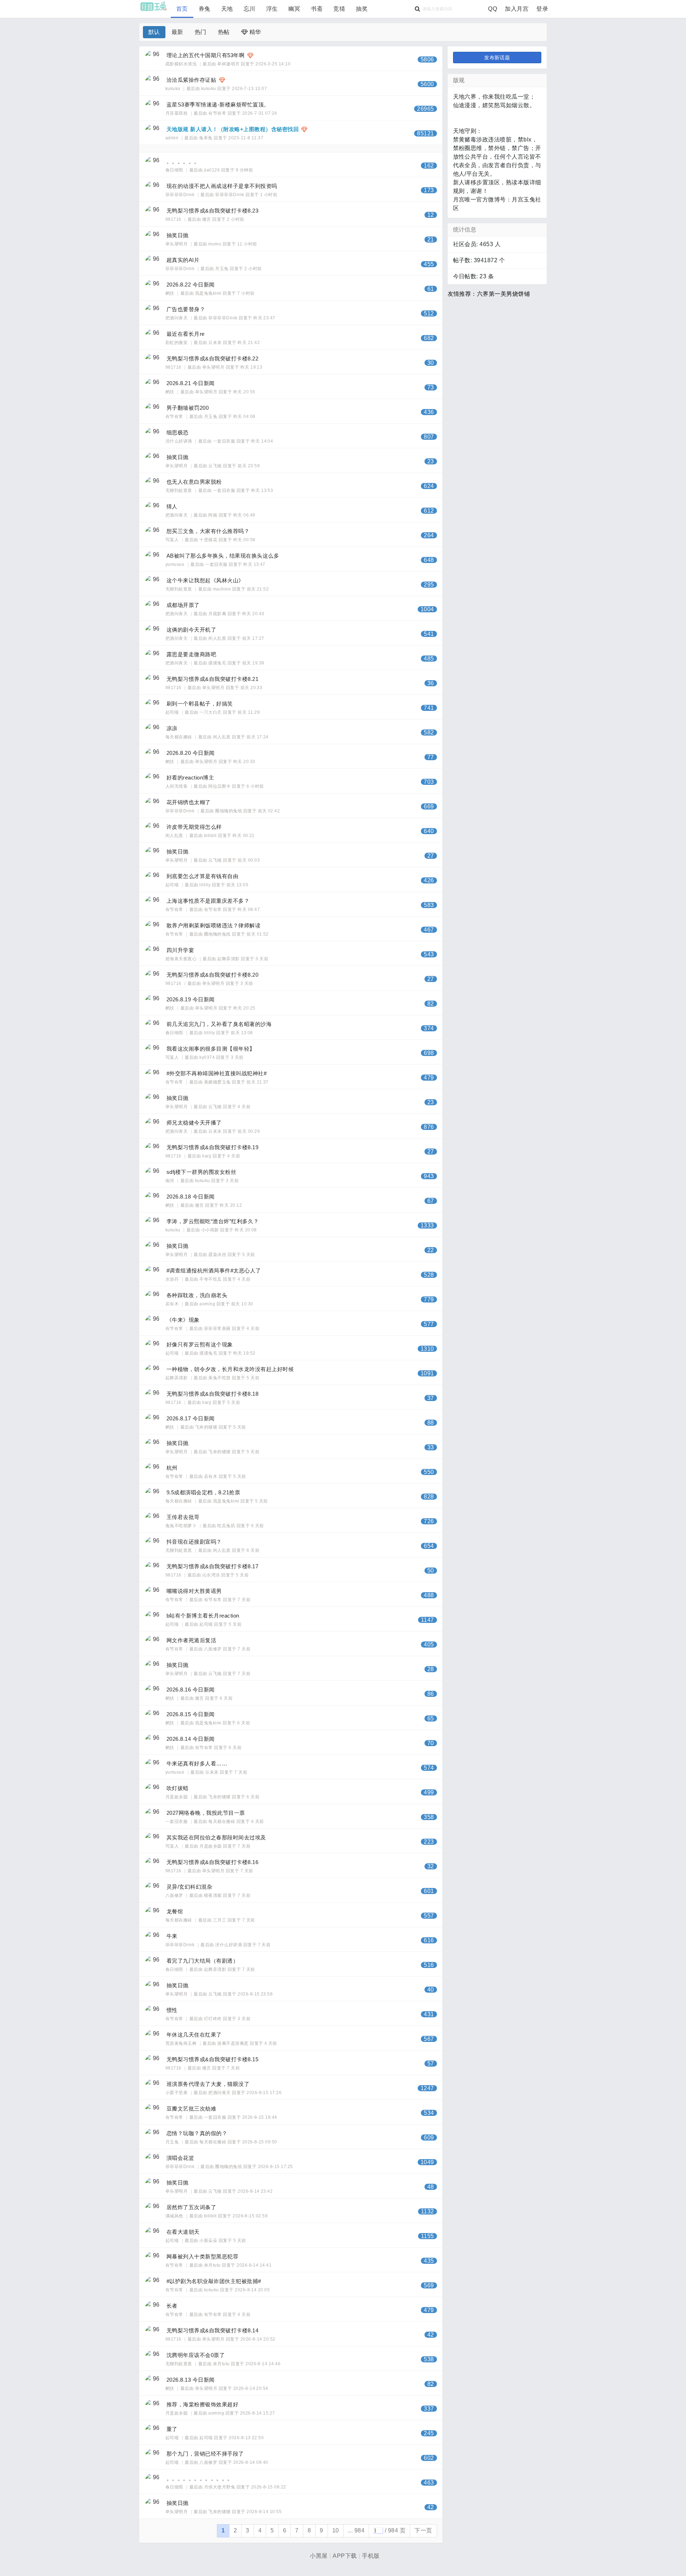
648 (429, 560)
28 (431, 1669)
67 (431, 1201)
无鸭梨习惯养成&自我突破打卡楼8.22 (212, 358)
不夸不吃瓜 (210, 1279)
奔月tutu (212, 2265)
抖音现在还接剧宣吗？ (194, 1542)
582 (429, 733)
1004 (427, 609)
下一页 (423, 2530)
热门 (201, 32)
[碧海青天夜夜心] (153, 953)
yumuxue (176, 564)
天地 (227, 9)
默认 (154, 32)
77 (431, 757)
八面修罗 (213, 1649)
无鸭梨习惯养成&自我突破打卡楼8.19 (212, 1147)
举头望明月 (177, 244)
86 (431, 1694)
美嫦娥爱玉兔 (217, 1082)
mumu (215, 244)
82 (431, 1004)
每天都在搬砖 (179, 737)
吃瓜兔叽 (226, 1526)
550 (429, 1472)
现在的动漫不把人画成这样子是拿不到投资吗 (222, 186)
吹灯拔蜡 (178, 1788)
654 (429, 1546)
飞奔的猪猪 (206, 1427)
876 (429, 1127)
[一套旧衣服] (153, 1816)
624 (429, 486)
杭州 (172, 1468)
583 (429, 905)
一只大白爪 (210, 712)
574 (429, 1768)
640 (429, 831)
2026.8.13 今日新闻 (191, 2380)
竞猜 (339, 9)
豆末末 (215, 343)
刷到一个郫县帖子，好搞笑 (200, 704)
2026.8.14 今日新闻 (191, 1739)
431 (429, 2014)
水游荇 (173, 1279)
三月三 (220, 1920)
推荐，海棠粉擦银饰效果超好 (202, 2404)
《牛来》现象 (183, 1320)
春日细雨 (175, 170)
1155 (427, 2236)
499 (429, 1792)
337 (429, 2409)
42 (431, 2335)
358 (429, 1817)
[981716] (153, 214)
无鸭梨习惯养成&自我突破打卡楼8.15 (212, 2059)
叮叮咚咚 (213, 2019)
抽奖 (362, 9)
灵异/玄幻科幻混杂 (189, 1887)
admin (173, 138)
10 (336, 2530)
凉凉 (172, 728)
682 (429, 338)
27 (431, 856)
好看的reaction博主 (190, 778)
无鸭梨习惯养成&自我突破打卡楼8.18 (212, 1394)
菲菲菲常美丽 (217, 1329)
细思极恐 (178, 432)
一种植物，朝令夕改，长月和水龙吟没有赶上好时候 (230, 1369)
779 (429, 1299)
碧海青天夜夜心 (182, 959)
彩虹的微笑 (177, 343)
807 (429, 437)
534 (429, 2113)
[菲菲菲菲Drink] (153, 189)
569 (429, 2285)
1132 (427, 2211)
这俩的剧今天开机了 (191, 630)
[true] (417, 9)
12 (431, 215)
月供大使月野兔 (220, 2487)
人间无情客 (177, 786)
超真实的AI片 (183, 260)
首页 (182, 9)
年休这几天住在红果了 (194, 2035)
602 (429, 2458)
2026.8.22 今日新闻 (191, 285)
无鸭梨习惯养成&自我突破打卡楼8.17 (212, 1566)
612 (429, 511)
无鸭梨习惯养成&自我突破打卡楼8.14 (212, 2330)
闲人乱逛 (217, 638)
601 (429, 1891)
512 (429, 313)
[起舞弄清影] (153, 1372)
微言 (207, 219)
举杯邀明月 (228, 64)
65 (431, 1718)
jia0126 (212, 170)
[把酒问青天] (153, 313)
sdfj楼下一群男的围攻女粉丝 (201, 1172)
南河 (170, 1181)
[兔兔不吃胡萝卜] (153, 1520)
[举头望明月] (153, 239)
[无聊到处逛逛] (153, 485)
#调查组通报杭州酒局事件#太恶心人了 (214, 1270)
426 (429, 880)
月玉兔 (222, 269)
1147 (427, 1620)
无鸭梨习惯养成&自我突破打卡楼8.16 (212, 1862)
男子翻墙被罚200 (188, 408)
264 (429, 535)
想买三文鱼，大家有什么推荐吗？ (208, 531)
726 (429, 1521)
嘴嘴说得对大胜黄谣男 (194, 1591)
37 (431, 1398)
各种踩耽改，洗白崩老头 (197, 1295)
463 (429, 2483)
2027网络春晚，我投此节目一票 (206, 1813)
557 (429, 1916)
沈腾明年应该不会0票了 (196, 2355)
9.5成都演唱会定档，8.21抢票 (203, 1492)
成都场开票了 (183, 605)
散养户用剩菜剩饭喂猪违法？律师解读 (213, 925)
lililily (205, 885)
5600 (427, 84)
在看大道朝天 (183, 2232)
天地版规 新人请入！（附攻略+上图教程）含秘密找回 (233, 129)
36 (431, 683)
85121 (425, 133)
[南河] (153, 1175)
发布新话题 (497, 58)
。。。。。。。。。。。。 (200, 2478)
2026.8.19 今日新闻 (191, 999)
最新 (177, 32)
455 (429, 264)
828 (429, 1497)
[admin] (153, 133)
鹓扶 (170, 293)
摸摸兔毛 (217, 663)
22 (431, 1250)
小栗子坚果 (177, 2093)
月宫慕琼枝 (177, 113)
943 (429, 1176)
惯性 (172, 2010)
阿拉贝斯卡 (219, 786)
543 (429, 954)
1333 (427, 1225)
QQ (493, 9)
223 (429, 1842)
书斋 (317, 9)
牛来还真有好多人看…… (197, 1763)
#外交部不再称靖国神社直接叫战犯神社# (217, 1073)
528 (429, 1275)
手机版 (371, 2556)
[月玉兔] (153, 2137)
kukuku (173, 89)
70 (431, 1743)
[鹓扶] (153, 288)
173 (429, 190)
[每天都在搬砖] (153, 732)
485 (429, 659)
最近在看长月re (186, 334)
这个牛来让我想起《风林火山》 (205, 580)
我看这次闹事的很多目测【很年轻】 (211, 1049)
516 (429, 1965)
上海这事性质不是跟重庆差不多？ (208, 901)
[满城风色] (153, 2211)
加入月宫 (517, 9)
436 (429, 412)
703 (429, 782)
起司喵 (173, 712)
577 (429, 1324)
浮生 (272, 9)
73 (431, 387)
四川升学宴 (180, 950)
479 (429, 1078)
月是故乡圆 (177, 1797)
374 (429, 1028)
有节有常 (217, 113)
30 (431, 363)
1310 (427, 1349)
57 (431, 2064)
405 (429, 1645)
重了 (172, 2429)
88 (431, 1423)
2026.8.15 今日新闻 (191, 1714)
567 (429, 2039)
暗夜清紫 (213, 1895)
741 (429, 708)
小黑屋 (319, 2556)
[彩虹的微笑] (153, 337)
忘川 (250, 9)
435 (429, 2261)
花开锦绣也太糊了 (189, 802)
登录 (542, 9)
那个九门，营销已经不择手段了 (205, 2454)
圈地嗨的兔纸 (228, 811)
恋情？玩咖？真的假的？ (197, 2133)
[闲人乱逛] (153, 830)
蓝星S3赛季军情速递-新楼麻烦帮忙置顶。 (218, 104)
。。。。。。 (183, 161)
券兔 (205, 9)
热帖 (224, 32)
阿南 (213, 515)
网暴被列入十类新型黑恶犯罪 (202, 2256)
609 (429, 2137)
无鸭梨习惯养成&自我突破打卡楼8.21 (212, 679)
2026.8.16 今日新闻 (191, 1690)
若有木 (173, 1304)
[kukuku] (153, 83)
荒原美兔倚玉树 (182, 2043)
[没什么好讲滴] (153, 436)
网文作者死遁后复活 (191, 1640)
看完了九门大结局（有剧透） (202, 1961)
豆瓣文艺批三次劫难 (191, 2109)
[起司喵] (153, 707)
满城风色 (175, 2216)
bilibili (210, 836)
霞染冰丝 (217, 1255)
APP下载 (345, 2556)
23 (431, 461)
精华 (254, 32)
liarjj (207, 1156)
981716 (174, 219)
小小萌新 (210, 1230)
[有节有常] (153, 411)
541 (429, 634)
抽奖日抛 (178, 235)
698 (429, 1053)
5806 (427, 59)
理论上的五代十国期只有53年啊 (205, 55)
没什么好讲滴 (179, 441)
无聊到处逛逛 (179, 490)
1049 (427, 2162)
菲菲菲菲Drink (181, 195)
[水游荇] (153, 1274)
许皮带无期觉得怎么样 (194, 827)
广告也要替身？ (186, 309)
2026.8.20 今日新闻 (191, 753)
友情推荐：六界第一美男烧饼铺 (489, 294)
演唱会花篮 (180, 2158)
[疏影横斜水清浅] (153, 59)
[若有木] (153, 1299)
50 (431, 1571)
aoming (207, 1304)
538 (429, 2359)
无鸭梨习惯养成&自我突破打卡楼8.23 (212, 211)
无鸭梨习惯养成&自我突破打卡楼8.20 (212, 975)
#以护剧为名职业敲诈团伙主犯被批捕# (214, 2281)
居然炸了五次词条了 (191, 2207)
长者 (172, 2306)
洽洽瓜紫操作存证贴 (191, 80)
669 (429, 806)
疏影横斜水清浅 (182, 64)
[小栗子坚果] (153, 2087)
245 (429, 2433)
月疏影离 (217, 614)
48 (431, 2187)
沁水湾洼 (211, 1575)
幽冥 (294, 9)
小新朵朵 (208, 2241)
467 (429, 930)
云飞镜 (215, 466)
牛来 (172, 1936)
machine (222, 589)
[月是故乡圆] (153, 1792)
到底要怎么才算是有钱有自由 (202, 876)
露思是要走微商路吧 (191, 654)
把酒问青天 (177, 318)
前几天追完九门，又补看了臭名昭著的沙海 (219, 1024)
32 (431, 1866)
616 (429, 1940)
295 (429, 585)
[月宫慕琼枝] (153, 108)
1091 (427, 1373)
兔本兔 (206, 138)
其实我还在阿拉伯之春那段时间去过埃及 (216, 1837)
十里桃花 (208, 540)
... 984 (356, 2530)
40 (431, 1990)
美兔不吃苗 (219, 1378)
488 (429, 1595)
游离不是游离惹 (233, 2043)
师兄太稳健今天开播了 (194, 1123)
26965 (425, 109)
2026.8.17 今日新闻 (191, 1418)
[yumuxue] (153, 559)
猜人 (172, 506)
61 (431, 289)
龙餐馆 (175, 1911)
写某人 (173, 540)
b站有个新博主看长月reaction (203, 1616)
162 (429, 166)
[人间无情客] (153, 781)
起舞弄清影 (228, 959)
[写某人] (153, 534)
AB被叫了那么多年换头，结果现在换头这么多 (223, 556)
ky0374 (207, 1057)
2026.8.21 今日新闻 (191, 383)
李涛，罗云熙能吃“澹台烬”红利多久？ (213, 1221)
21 (431, 240)
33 (431, 1447)
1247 (427, 2088)
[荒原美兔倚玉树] (153, 2038)
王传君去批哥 (183, 1517)
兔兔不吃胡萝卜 (182, 1526)
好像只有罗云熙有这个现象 (200, 1344)
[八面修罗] (153, 1890)
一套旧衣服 (224, 441)
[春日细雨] (153, 165)
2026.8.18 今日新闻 (191, 1197)
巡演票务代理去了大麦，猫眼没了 (208, 2084)
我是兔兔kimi (208, 293)
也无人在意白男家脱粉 (194, 482)
